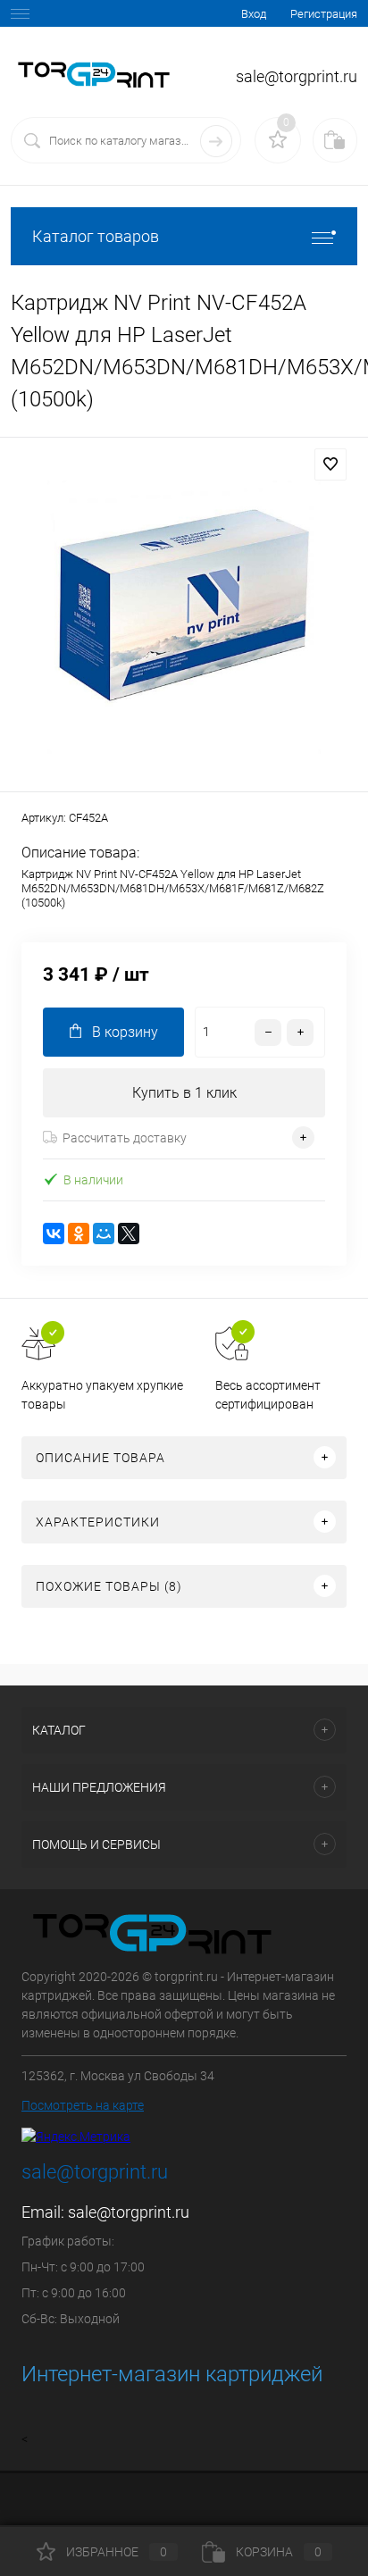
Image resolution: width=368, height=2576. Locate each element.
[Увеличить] (184, 617)
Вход (254, 14)
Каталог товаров (96, 236)
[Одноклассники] (79, 1234)
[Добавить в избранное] (330, 464)
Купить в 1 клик (184, 1093)
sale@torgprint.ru (129, 2212)
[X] (129, 1234)
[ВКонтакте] (54, 1234)
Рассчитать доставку (125, 1138)
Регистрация (324, 14)
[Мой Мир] (104, 1234)
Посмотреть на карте (83, 2105)
